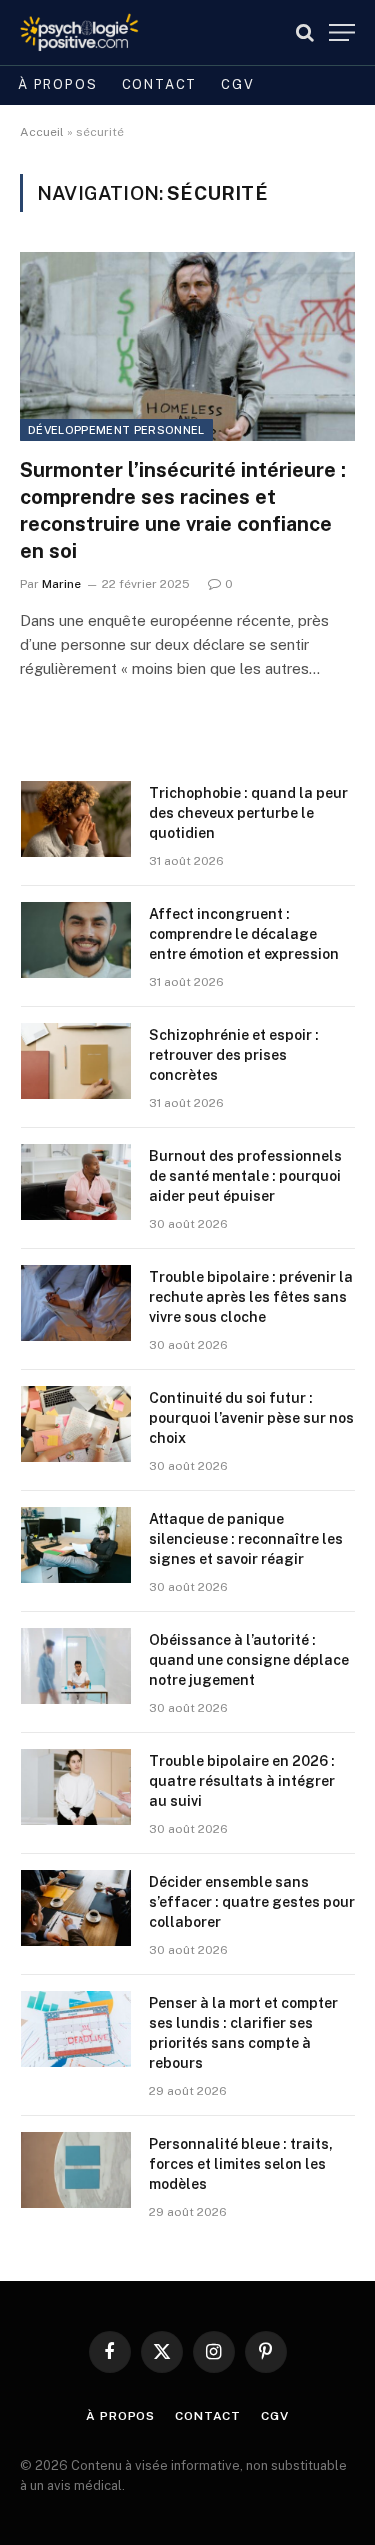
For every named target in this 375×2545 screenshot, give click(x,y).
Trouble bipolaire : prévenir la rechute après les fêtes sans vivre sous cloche (251, 1297)
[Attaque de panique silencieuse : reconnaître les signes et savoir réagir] (76, 1545)
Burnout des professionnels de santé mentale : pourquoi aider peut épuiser (245, 1176)
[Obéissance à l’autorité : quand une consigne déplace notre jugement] (76, 1666)
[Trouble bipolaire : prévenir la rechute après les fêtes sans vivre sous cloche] (76, 1303)
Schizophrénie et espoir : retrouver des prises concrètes (234, 1055)
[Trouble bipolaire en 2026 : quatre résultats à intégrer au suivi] (76, 1787)
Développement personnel (116, 430)
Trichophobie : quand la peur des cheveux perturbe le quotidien (248, 813)
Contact (160, 84)
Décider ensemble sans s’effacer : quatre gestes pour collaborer (252, 1902)
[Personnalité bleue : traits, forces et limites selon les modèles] (76, 2170)
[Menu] (342, 32)
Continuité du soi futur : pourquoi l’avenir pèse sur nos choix (251, 1418)
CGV (237, 84)
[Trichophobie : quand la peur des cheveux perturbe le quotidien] (76, 819)
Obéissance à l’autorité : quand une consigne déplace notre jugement (249, 1660)
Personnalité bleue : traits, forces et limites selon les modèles (241, 2164)
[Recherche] (305, 32)
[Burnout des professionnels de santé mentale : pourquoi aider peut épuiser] (76, 1182)
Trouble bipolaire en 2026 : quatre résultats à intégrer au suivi (242, 1781)
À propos (58, 84)
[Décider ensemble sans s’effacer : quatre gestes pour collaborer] (76, 1908)
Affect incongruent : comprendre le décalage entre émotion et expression (244, 934)
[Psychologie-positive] (79, 32)
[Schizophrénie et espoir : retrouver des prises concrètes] (76, 1061)
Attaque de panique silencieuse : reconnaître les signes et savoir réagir (246, 1539)
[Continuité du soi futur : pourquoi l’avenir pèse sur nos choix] (76, 1424)
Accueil (42, 132)
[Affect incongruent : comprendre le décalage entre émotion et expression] (76, 940)
